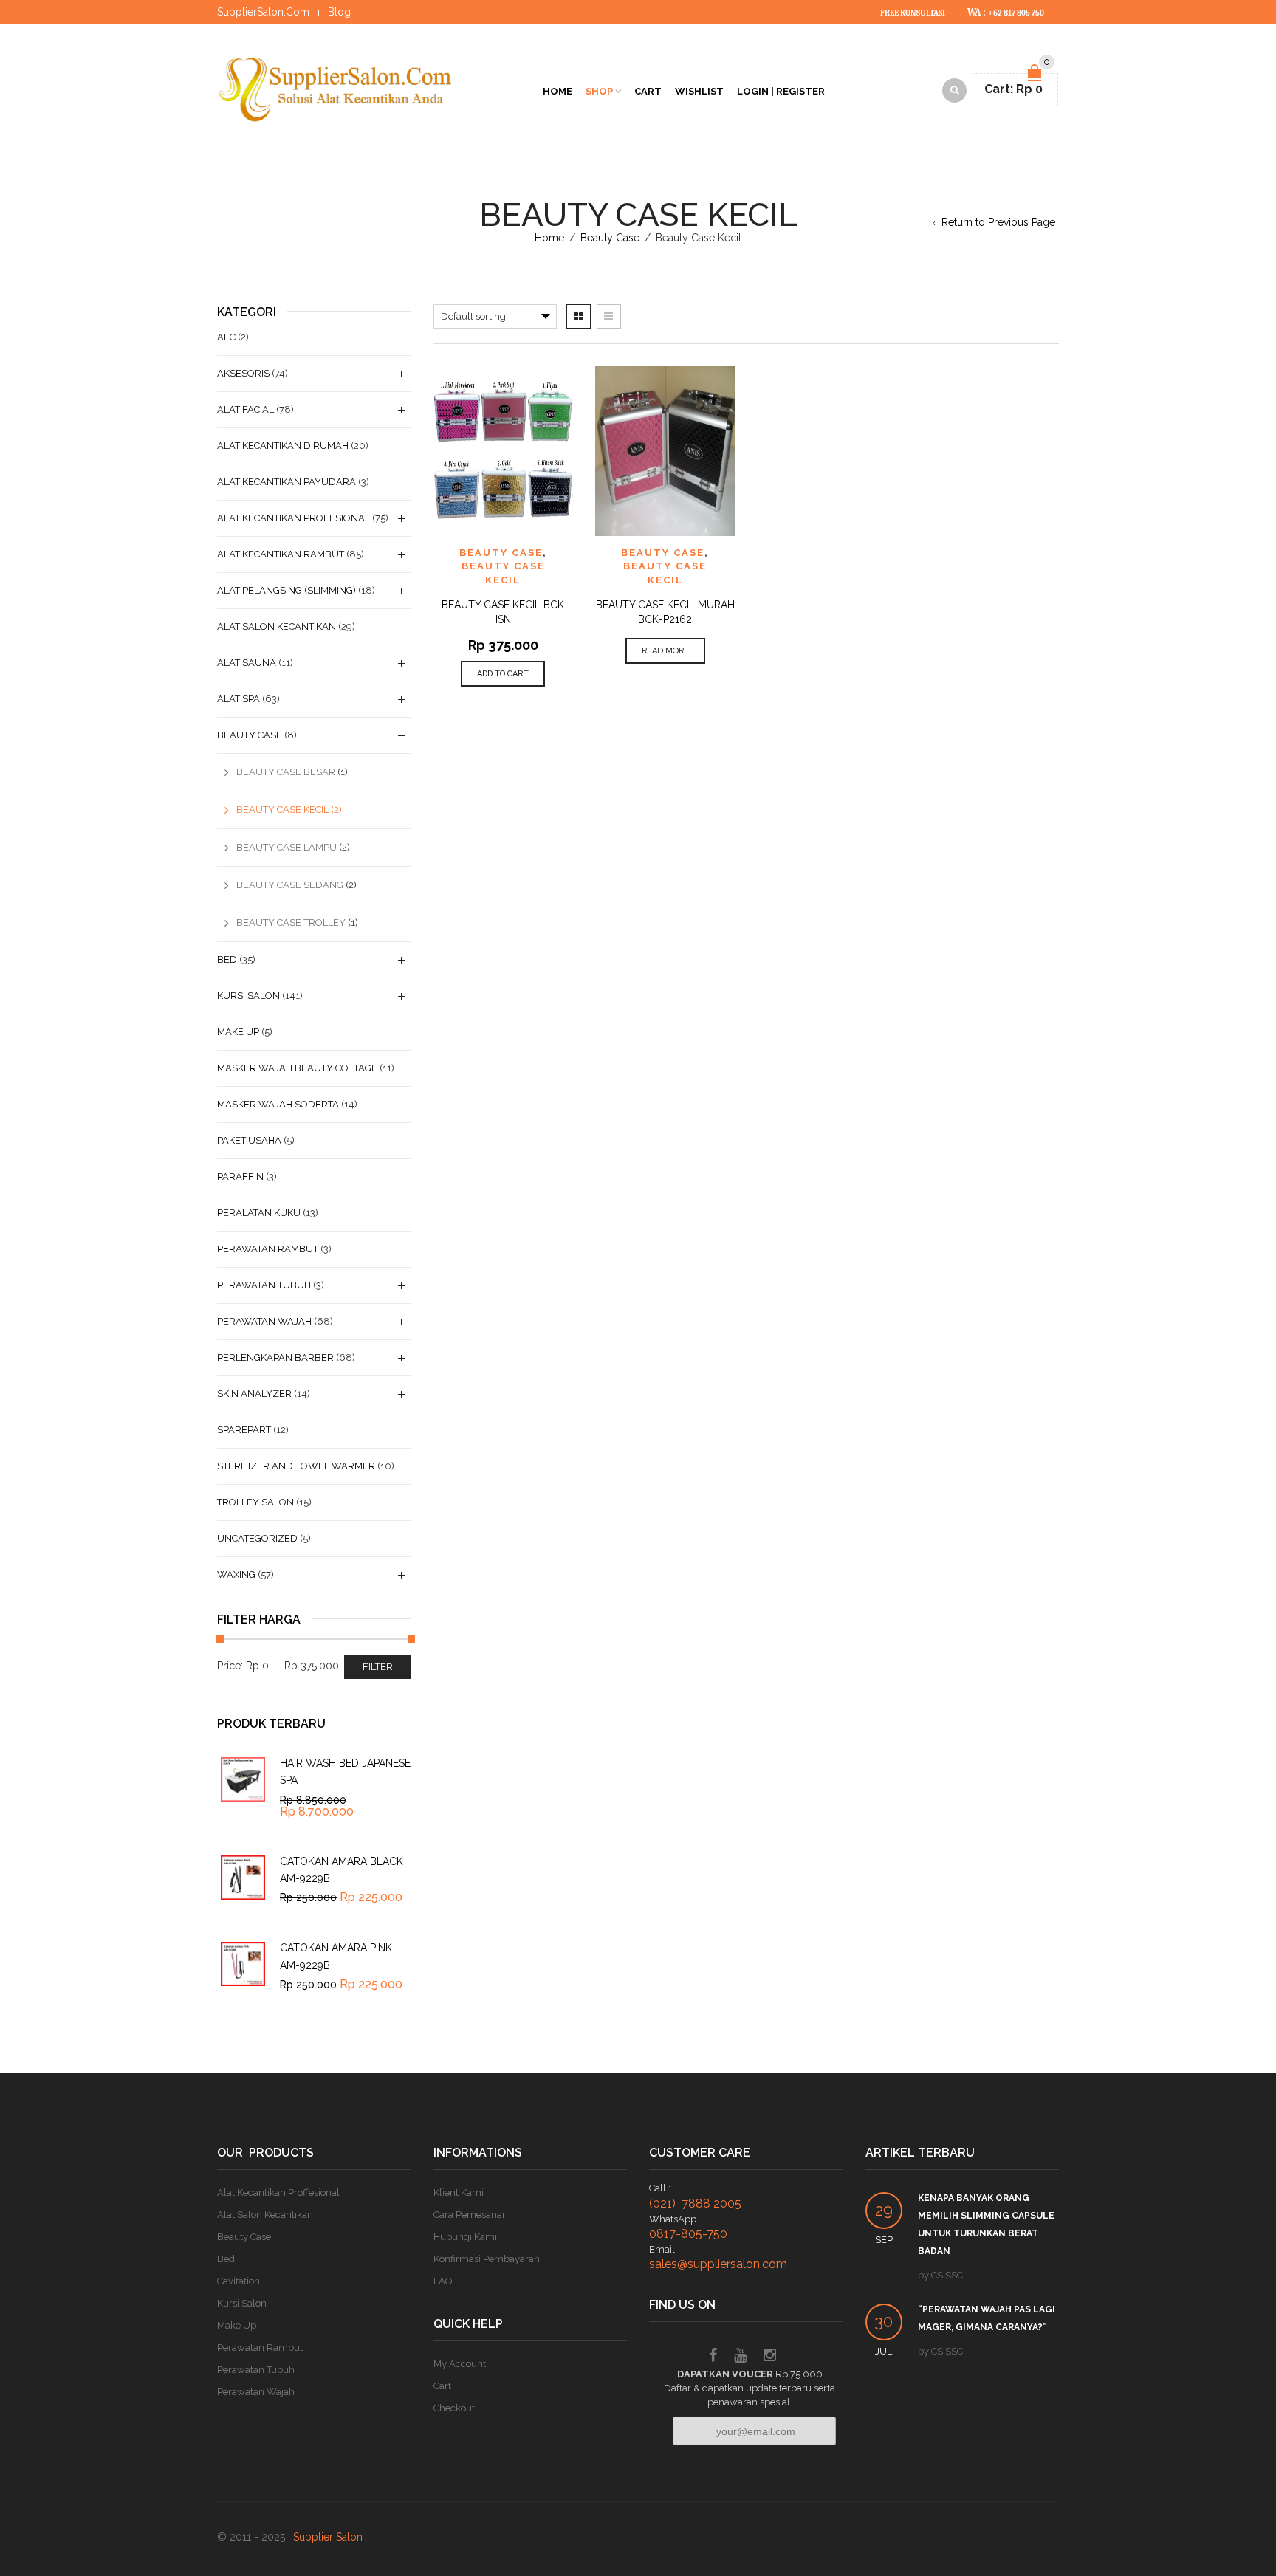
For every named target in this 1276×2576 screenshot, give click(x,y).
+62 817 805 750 (1016, 13)
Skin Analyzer (254, 1394)
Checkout (454, 2408)
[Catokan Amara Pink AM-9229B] (243, 1964)
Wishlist (699, 91)
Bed (227, 959)
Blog (339, 12)
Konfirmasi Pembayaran (487, 2259)
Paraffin (240, 1177)
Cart (648, 91)
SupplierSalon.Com (263, 12)
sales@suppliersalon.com (718, 2264)
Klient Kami (459, 2192)
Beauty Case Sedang (290, 885)
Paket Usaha (249, 1140)
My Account (460, 2364)
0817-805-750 (688, 2234)
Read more (665, 651)
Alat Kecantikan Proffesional (278, 2192)
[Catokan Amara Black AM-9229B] (243, 1878)
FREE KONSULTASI (913, 13)
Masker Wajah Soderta (278, 1104)
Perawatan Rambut (268, 1249)
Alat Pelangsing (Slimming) (287, 590)
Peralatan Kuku (259, 1213)
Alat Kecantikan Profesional (294, 518)
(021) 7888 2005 (695, 2204)
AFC (226, 337)
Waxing (236, 1574)
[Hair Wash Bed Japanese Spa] (243, 1779)
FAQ (443, 2281)
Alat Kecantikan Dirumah (283, 446)
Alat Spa (239, 699)
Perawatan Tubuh (264, 1285)
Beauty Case (610, 238)
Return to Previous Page (998, 222)
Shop (599, 91)
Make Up (238, 1032)
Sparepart (244, 1430)
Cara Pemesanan (471, 2215)
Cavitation (239, 2281)
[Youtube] (740, 2357)
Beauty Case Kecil (282, 810)
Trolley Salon (255, 1502)
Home (558, 91)
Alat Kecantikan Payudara (287, 482)
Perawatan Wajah (264, 1321)
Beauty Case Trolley (291, 923)
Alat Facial (246, 409)
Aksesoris (243, 373)
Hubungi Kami (465, 2237)
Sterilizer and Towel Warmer (296, 1466)
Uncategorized (257, 1538)
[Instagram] (770, 2357)
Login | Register (781, 91)
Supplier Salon (328, 2537)
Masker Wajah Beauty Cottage (297, 1068)
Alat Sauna (247, 663)
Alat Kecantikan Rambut (281, 554)
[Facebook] (713, 2357)
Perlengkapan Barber (275, 1357)
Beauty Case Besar (286, 772)
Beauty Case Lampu (287, 847)
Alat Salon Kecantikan (277, 626)
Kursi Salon (248, 996)
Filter (378, 1667)
